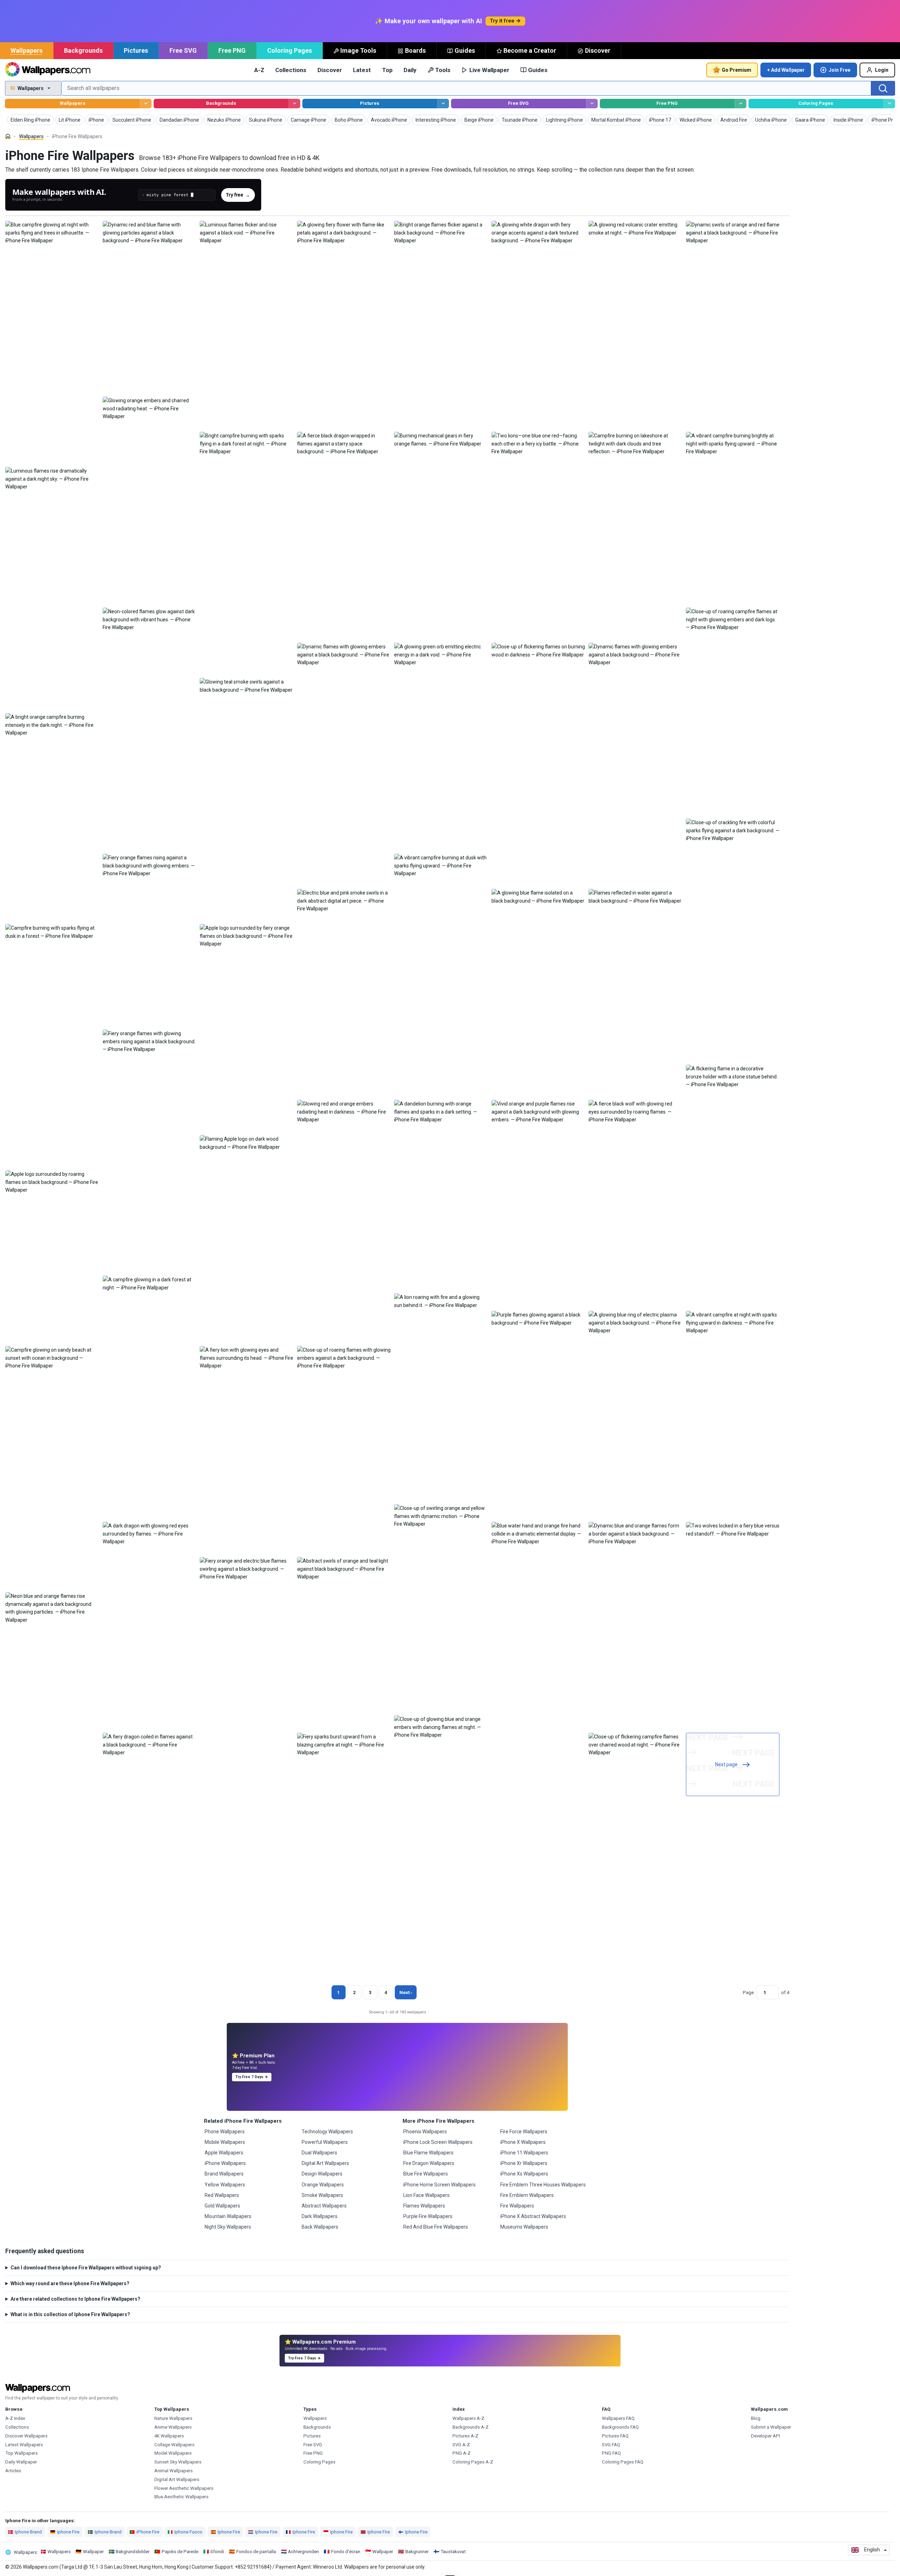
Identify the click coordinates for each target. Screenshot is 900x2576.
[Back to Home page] (48, 70)
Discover (598, 50)
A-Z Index (15, 2418)
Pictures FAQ (615, 2436)
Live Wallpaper (489, 70)
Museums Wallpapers (524, 2227)
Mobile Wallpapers (225, 2142)
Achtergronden (303, 2552)
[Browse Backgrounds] (294, 104)
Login (882, 70)
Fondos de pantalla (256, 2552)
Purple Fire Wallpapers (428, 2216)
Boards (415, 50)
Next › (406, 1992)
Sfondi (217, 2552)
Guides (465, 50)
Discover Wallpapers (26, 2436)
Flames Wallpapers (424, 2206)
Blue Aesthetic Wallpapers (181, 2497)
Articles (13, 2471)
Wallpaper (93, 2552)
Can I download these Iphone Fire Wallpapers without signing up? (86, 2268)
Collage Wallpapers (174, 2445)
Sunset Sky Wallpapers (178, 2462)
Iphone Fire (68, 2532)
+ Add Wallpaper (786, 70)
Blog (756, 2418)
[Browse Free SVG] (592, 104)
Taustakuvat (453, 2552)
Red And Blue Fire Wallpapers (436, 2227)
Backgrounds (83, 50)
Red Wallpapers (222, 2195)
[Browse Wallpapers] (146, 104)
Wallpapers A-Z (468, 2418)
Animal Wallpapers (173, 2471)
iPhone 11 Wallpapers (524, 2153)
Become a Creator (530, 50)
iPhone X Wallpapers (523, 2142)
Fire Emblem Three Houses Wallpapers (543, 2185)
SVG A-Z (461, 2445)
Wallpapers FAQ (618, 2418)
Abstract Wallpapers (324, 2206)
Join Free (840, 70)
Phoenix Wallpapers (425, 2132)
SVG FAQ (611, 2445)
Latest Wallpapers (24, 2445)
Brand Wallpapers (224, 2174)
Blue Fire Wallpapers (426, 2174)
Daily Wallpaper (21, 2462)
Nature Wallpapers (173, 2418)
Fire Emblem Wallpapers (527, 2195)
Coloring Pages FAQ (623, 2462)
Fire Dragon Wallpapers (429, 2163)
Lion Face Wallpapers (426, 2195)
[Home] (8, 136)
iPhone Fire (148, 2532)
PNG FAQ (611, 2453)
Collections (291, 70)
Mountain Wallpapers (228, 2216)
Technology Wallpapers (327, 2132)
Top (387, 70)
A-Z (259, 70)
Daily (410, 70)
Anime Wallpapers (173, 2427)
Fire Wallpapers (517, 2206)
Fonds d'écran (346, 2552)
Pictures (136, 50)
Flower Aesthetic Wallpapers (184, 2488)
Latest (362, 70)
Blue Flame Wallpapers (428, 2153)
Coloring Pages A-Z (473, 2462)
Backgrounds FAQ (620, 2427)
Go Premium (737, 70)
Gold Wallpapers (222, 2206)
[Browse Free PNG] (741, 104)
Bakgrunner (417, 2552)
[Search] (883, 88)
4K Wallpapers (169, 2436)
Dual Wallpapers (319, 2153)
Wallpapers (27, 50)
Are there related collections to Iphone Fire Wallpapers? (75, 2299)
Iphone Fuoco (188, 2532)
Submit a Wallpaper (771, 2427)
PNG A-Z (462, 2453)
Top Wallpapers (21, 2453)
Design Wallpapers (322, 2174)
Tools (443, 70)
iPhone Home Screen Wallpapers (439, 2185)
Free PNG (232, 50)
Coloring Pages (290, 50)
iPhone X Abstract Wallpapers (533, 2216)
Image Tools (358, 50)
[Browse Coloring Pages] (889, 104)
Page (748, 1992)
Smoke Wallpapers (322, 2195)
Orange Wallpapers (323, 2185)
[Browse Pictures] (443, 104)
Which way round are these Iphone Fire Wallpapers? (70, 2283)
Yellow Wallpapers (225, 2185)
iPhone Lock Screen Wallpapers (438, 2142)
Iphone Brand (28, 2532)
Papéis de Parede (180, 2552)
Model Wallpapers (173, 2453)
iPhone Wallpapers (225, 2163)
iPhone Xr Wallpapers (524, 2163)
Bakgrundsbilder (133, 2552)
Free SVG (183, 50)
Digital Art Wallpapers (325, 2163)
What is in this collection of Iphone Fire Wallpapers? (70, 2314)
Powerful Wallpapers (325, 2142)
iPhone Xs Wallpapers (524, 2174)
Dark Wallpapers (320, 2216)
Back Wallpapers (320, 2227)
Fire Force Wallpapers (524, 2132)
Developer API (766, 2436)
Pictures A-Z (465, 2436)
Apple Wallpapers (224, 2153)
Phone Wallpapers (225, 2132)
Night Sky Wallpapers (228, 2227)
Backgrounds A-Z (471, 2427)
